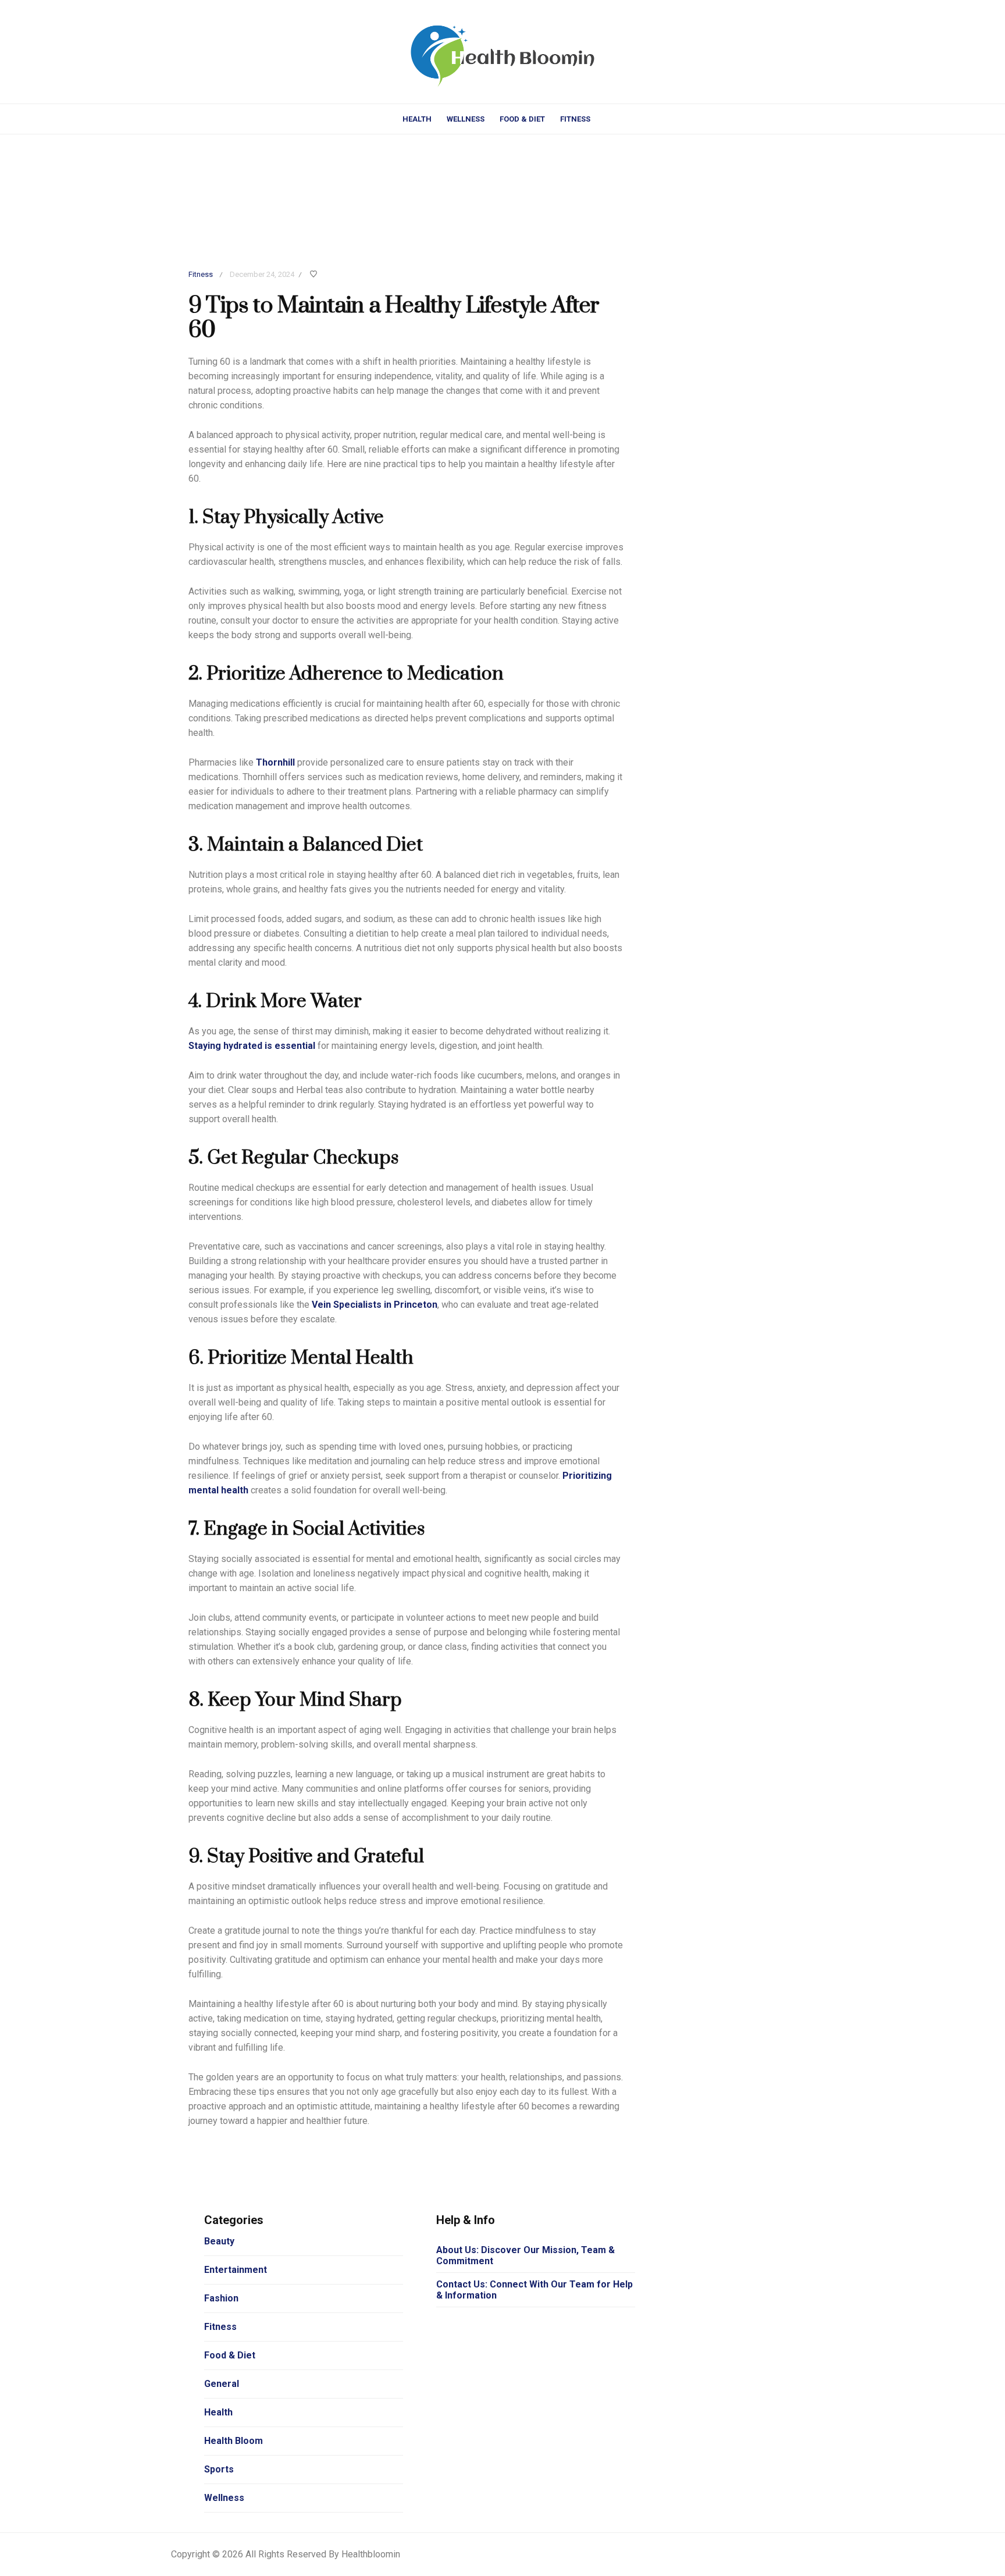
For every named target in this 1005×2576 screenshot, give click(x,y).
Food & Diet (522, 119)
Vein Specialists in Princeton (375, 1305)
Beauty (219, 2241)
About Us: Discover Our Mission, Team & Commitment (525, 2255)
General (222, 2384)
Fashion (221, 2298)
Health (417, 119)
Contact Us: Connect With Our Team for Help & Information (534, 2290)
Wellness (466, 119)
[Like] (315, 275)
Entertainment (236, 2270)
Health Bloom (234, 2441)
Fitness (575, 119)
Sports (219, 2469)
